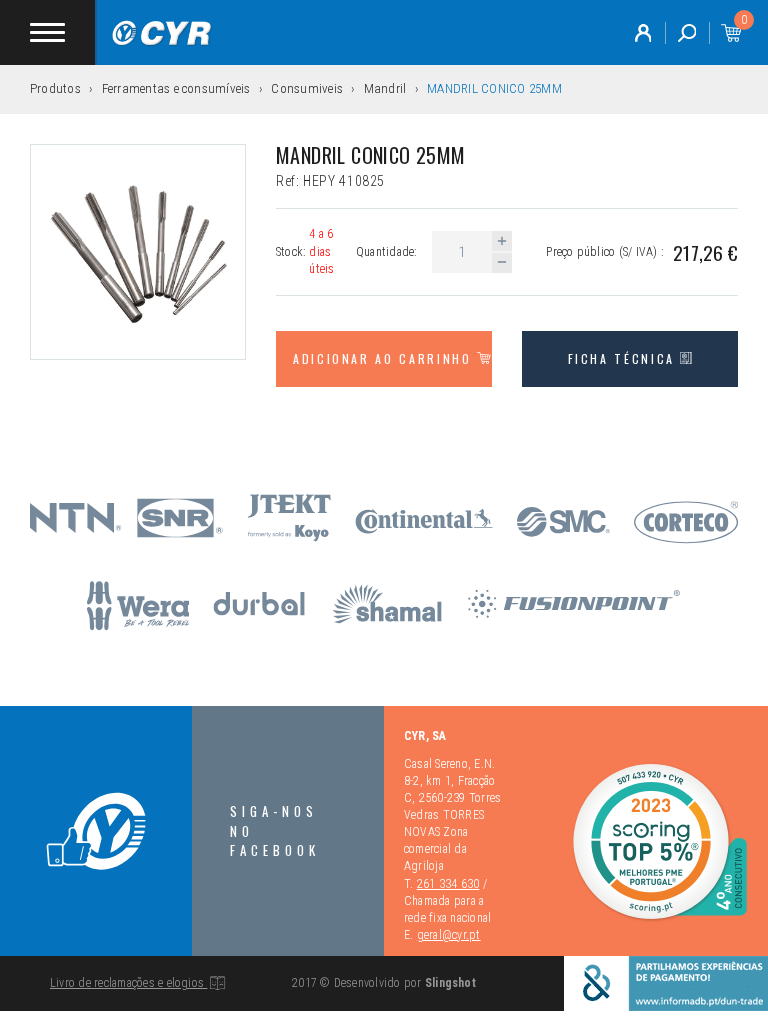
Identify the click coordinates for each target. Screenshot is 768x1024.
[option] (138, 252)
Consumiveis (307, 88)
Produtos (55, 88)
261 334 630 (448, 884)
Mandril (385, 88)
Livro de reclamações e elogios (128, 983)
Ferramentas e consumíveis (176, 88)
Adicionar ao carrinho (385, 358)
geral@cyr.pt (449, 935)
